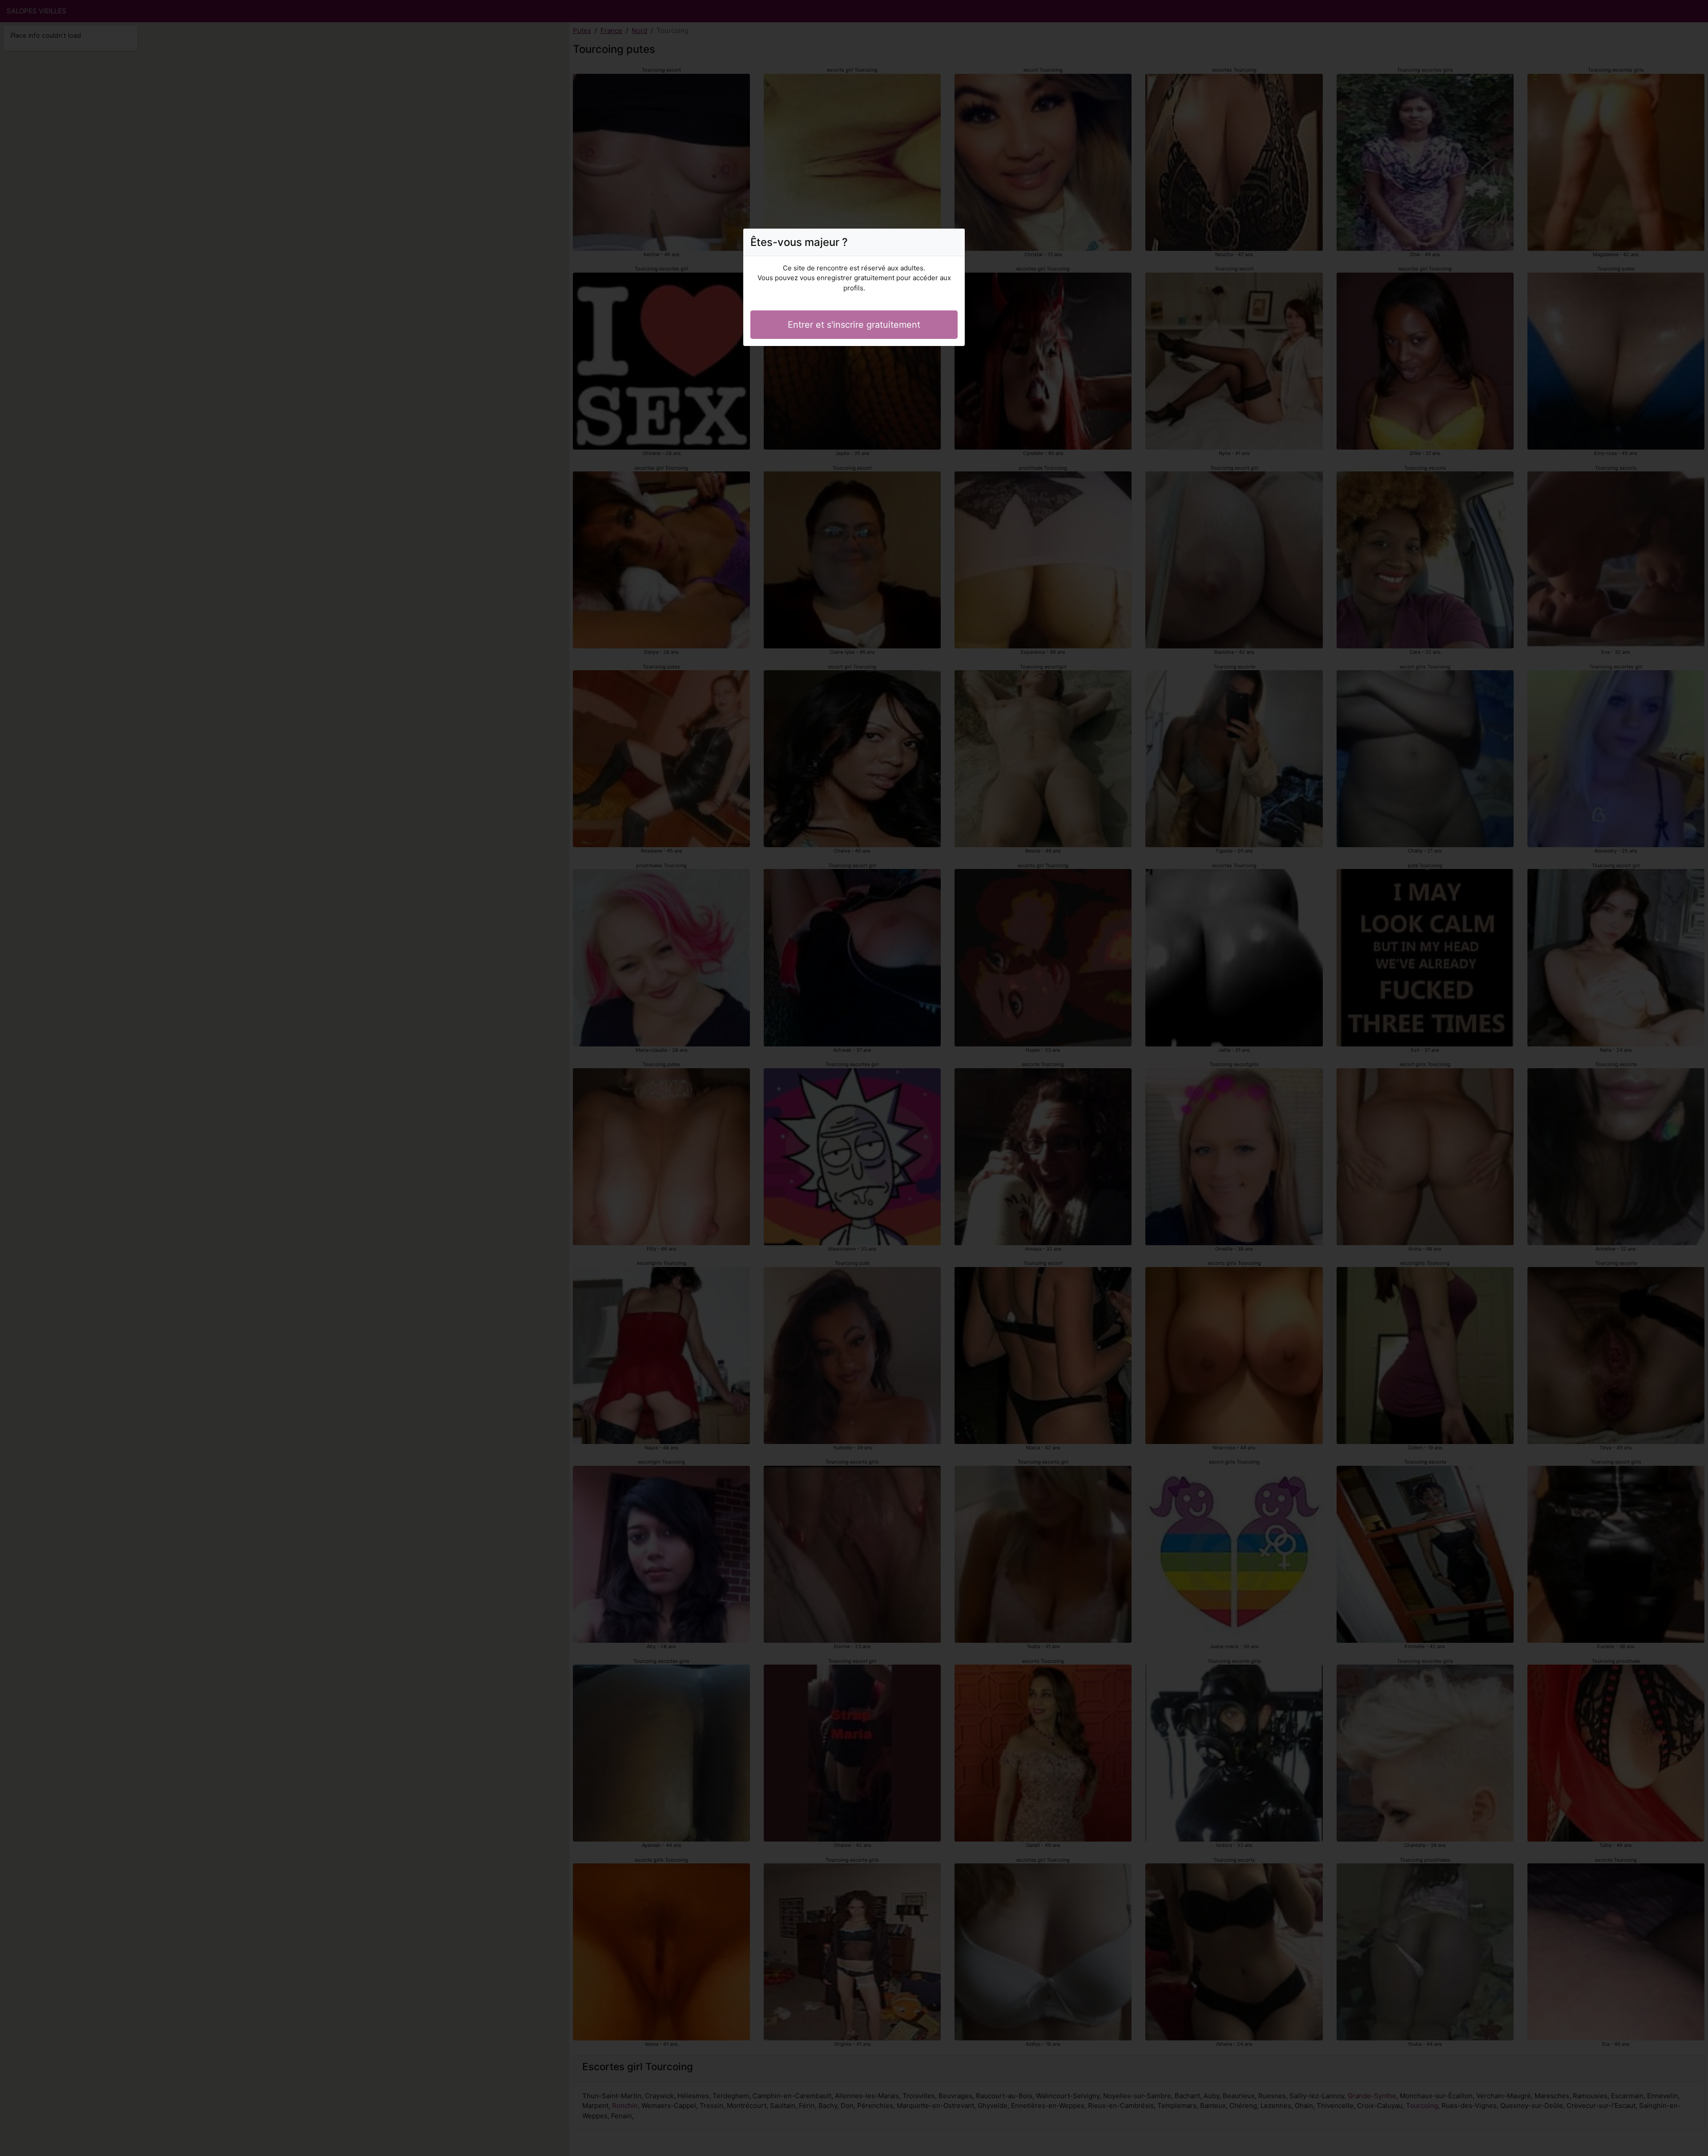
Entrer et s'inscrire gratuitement (854, 325)
